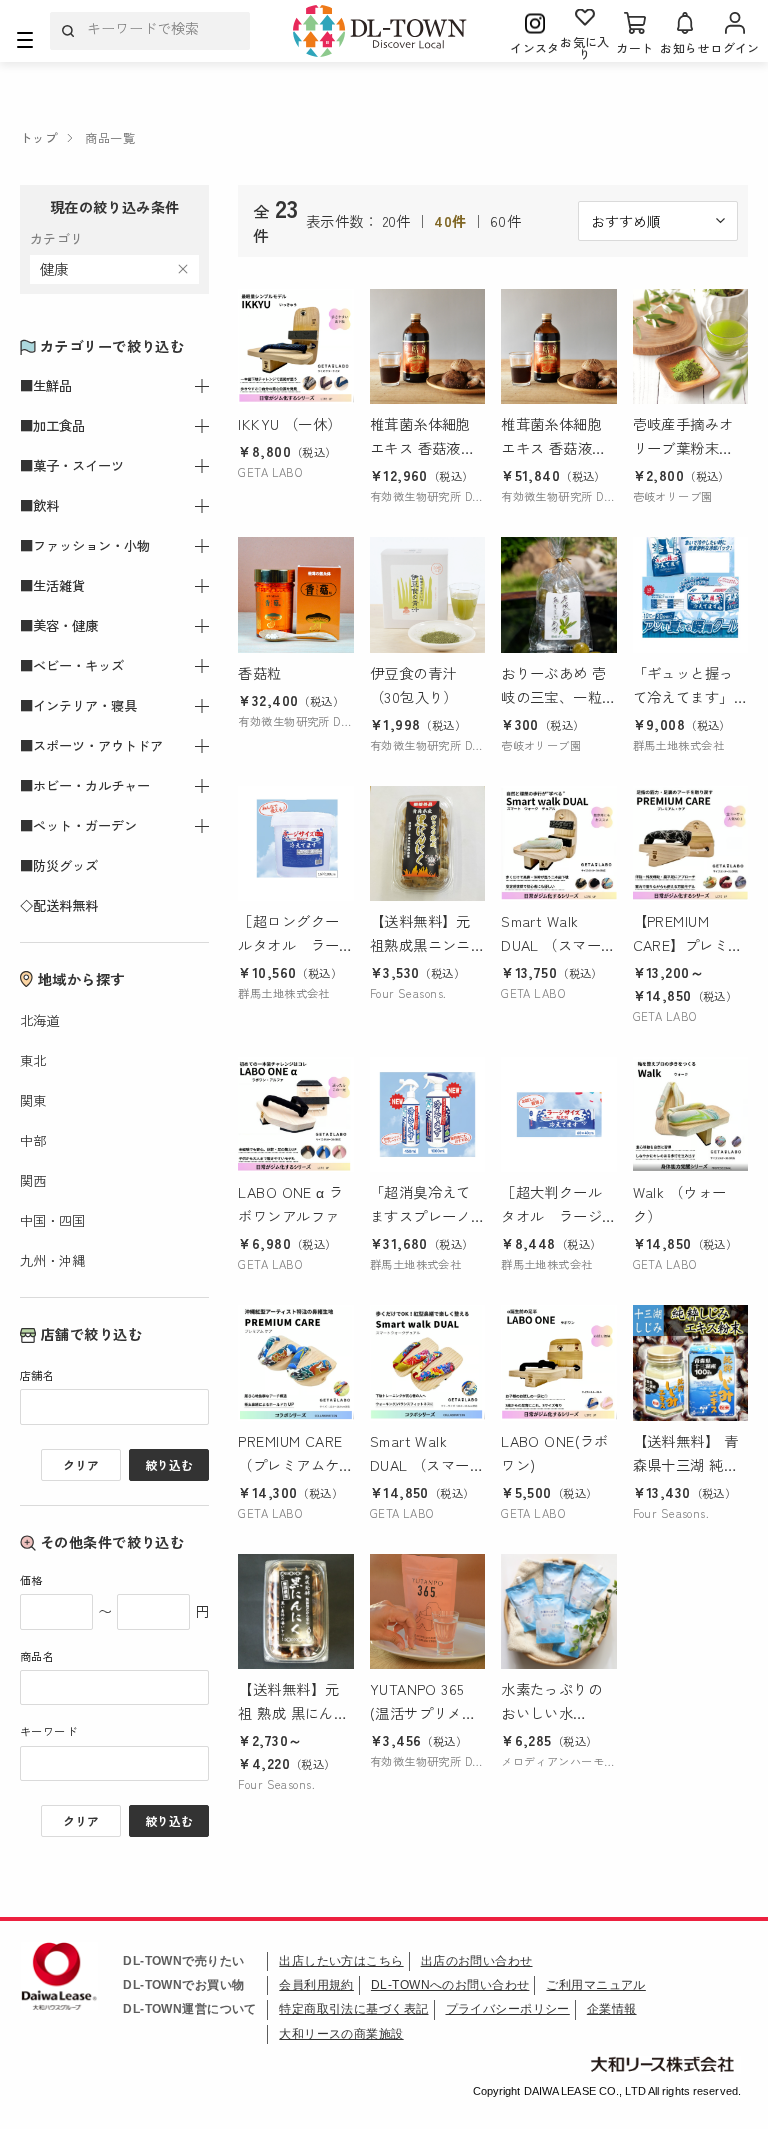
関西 (33, 1180)
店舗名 (37, 1375)
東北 (33, 1060)
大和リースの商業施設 (341, 2034)
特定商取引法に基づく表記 (353, 2009)
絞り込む (169, 1464)
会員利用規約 (316, 1985)
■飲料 (39, 505)
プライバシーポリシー (508, 2009)
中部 (33, 1140)
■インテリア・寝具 (78, 705)
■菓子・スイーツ (72, 465)
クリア (81, 1464)
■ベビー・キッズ (72, 665)
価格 (31, 1580)
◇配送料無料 (59, 905)
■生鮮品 (46, 385)
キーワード (48, 1731)
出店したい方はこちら (341, 1961)
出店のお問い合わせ (477, 1961)
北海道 (39, 1020)
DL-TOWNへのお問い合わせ (450, 1985)
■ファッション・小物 (85, 545)
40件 (450, 220)
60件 (505, 220)
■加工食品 (52, 425)
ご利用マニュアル (595, 1985)
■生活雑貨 (52, 585)
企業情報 (612, 2009)
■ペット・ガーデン (78, 825)
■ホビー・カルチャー (85, 785)
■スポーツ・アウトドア (91, 745)
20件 (397, 220)
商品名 (37, 1656)
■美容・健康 (59, 625)
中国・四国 (52, 1220)
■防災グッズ (59, 865)
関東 (33, 1100)
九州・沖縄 (52, 1260)
